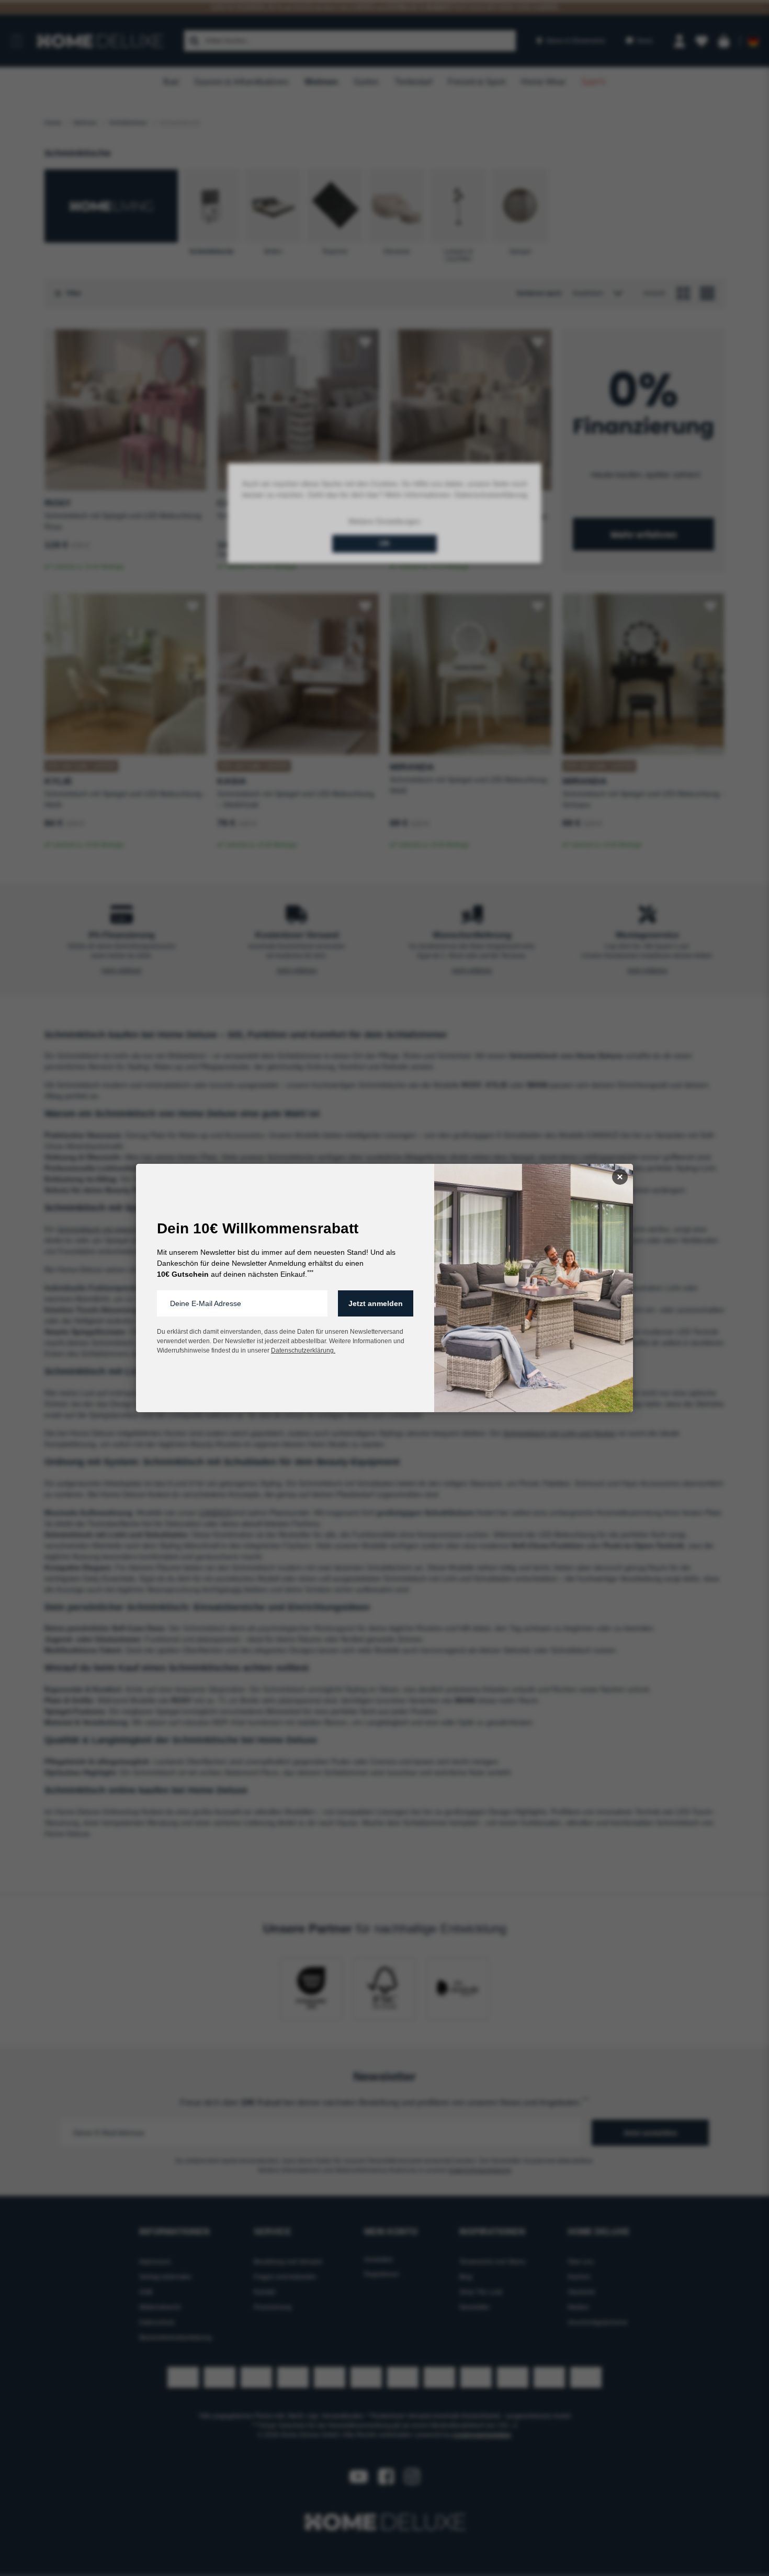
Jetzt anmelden (376, 1303)
